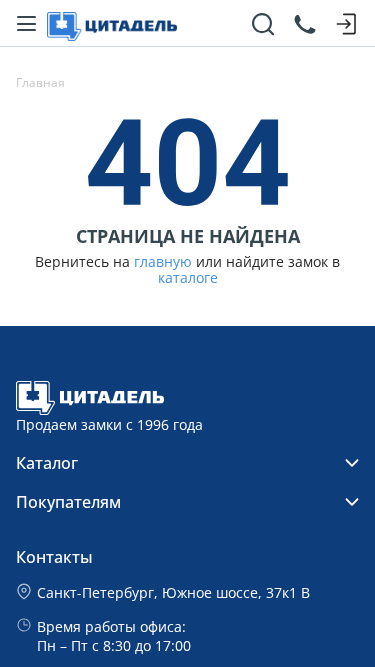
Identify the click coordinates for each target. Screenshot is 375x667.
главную (163, 262)
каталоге (188, 278)
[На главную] (112, 24)
